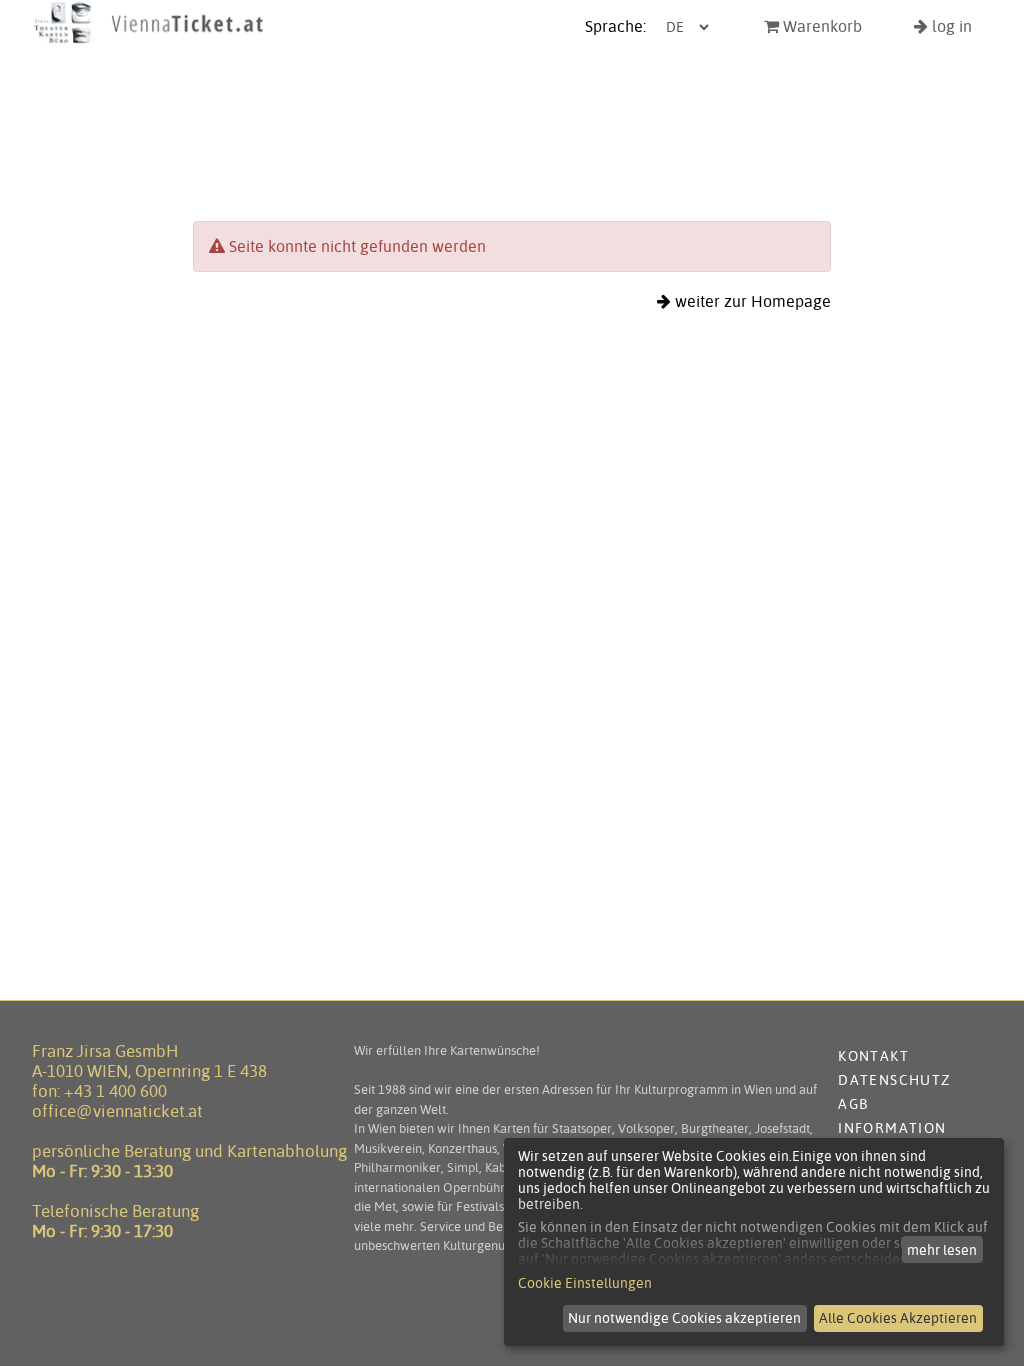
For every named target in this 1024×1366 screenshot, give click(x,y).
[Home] (149, 43)
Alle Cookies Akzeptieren (898, 1318)
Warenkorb (820, 26)
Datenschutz (894, 1080)
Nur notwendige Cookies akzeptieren (684, 1318)
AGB (853, 1104)
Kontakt (873, 1056)
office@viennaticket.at (117, 1111)
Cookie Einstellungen (585, 1283)
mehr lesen (942, 1250)
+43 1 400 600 (115, 1091)
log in (950, 26)
